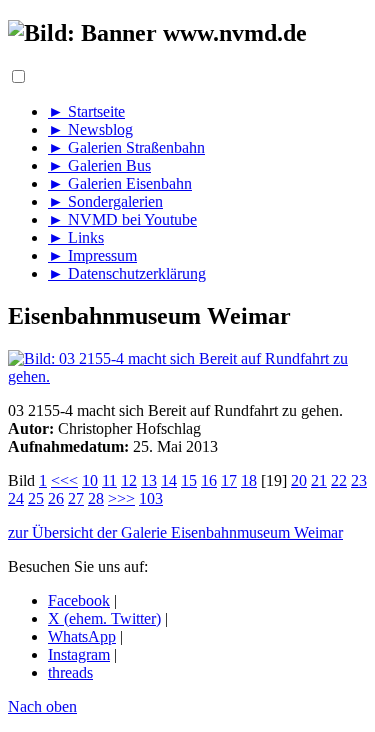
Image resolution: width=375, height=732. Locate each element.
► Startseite (86, 111)
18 (249, 480)
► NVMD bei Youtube (122, 219)
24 (16, 498)
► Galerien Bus (99, 165)
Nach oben (42, 706)
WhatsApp (82, 636)
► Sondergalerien (105, 201)
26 (56, 498)
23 (359, 480)
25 (36, 498)
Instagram (79, 654)
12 (129, 480)
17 (229, 480)
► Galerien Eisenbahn (120, 183)
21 (319, 480)
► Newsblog (90, 129)
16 (209, 480)
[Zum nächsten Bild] (187, 376)
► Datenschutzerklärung (127, 273)
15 (189, 480)
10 (90, 480)
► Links (76, 237)
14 (169, 480)
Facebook (79, 600)
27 (76, 498)
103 (151, 498)
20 (299, 480)
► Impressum (92, 255)
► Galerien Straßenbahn (126, 147)
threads (70, 672)
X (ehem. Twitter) (104, 618)
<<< (64, 480)
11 (109, 480)
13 (149, 480)
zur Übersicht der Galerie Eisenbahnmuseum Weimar (175, 532)
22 (339, 480)
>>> (121, 498)
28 (96, 498)
